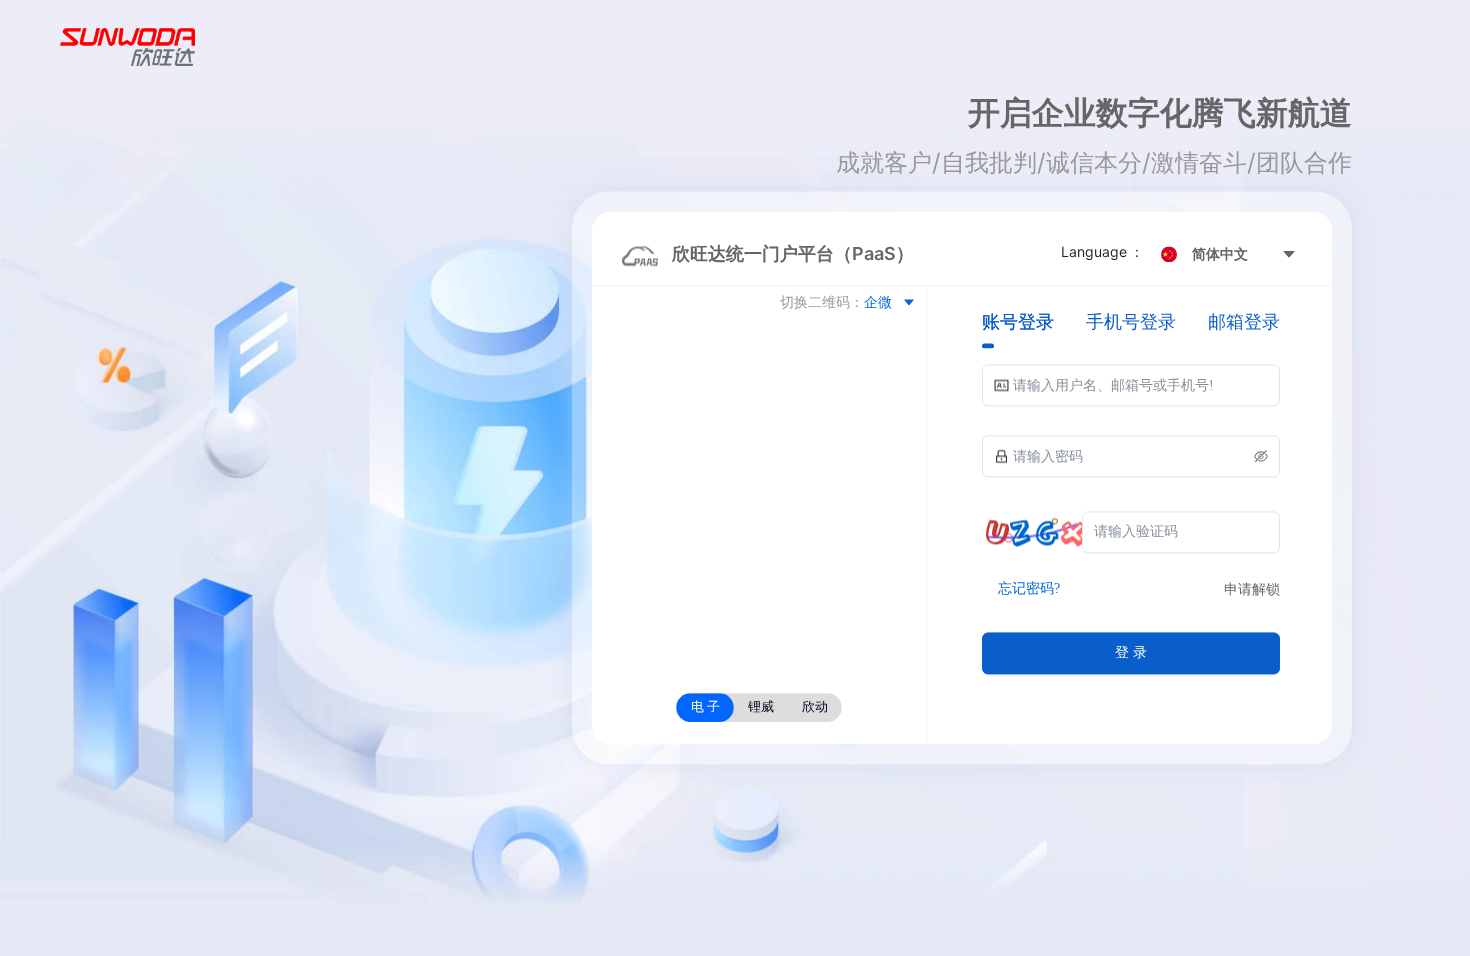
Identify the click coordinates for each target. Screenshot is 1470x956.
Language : (1104, 252)
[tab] (1018, 323)
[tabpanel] (1131, 520)
